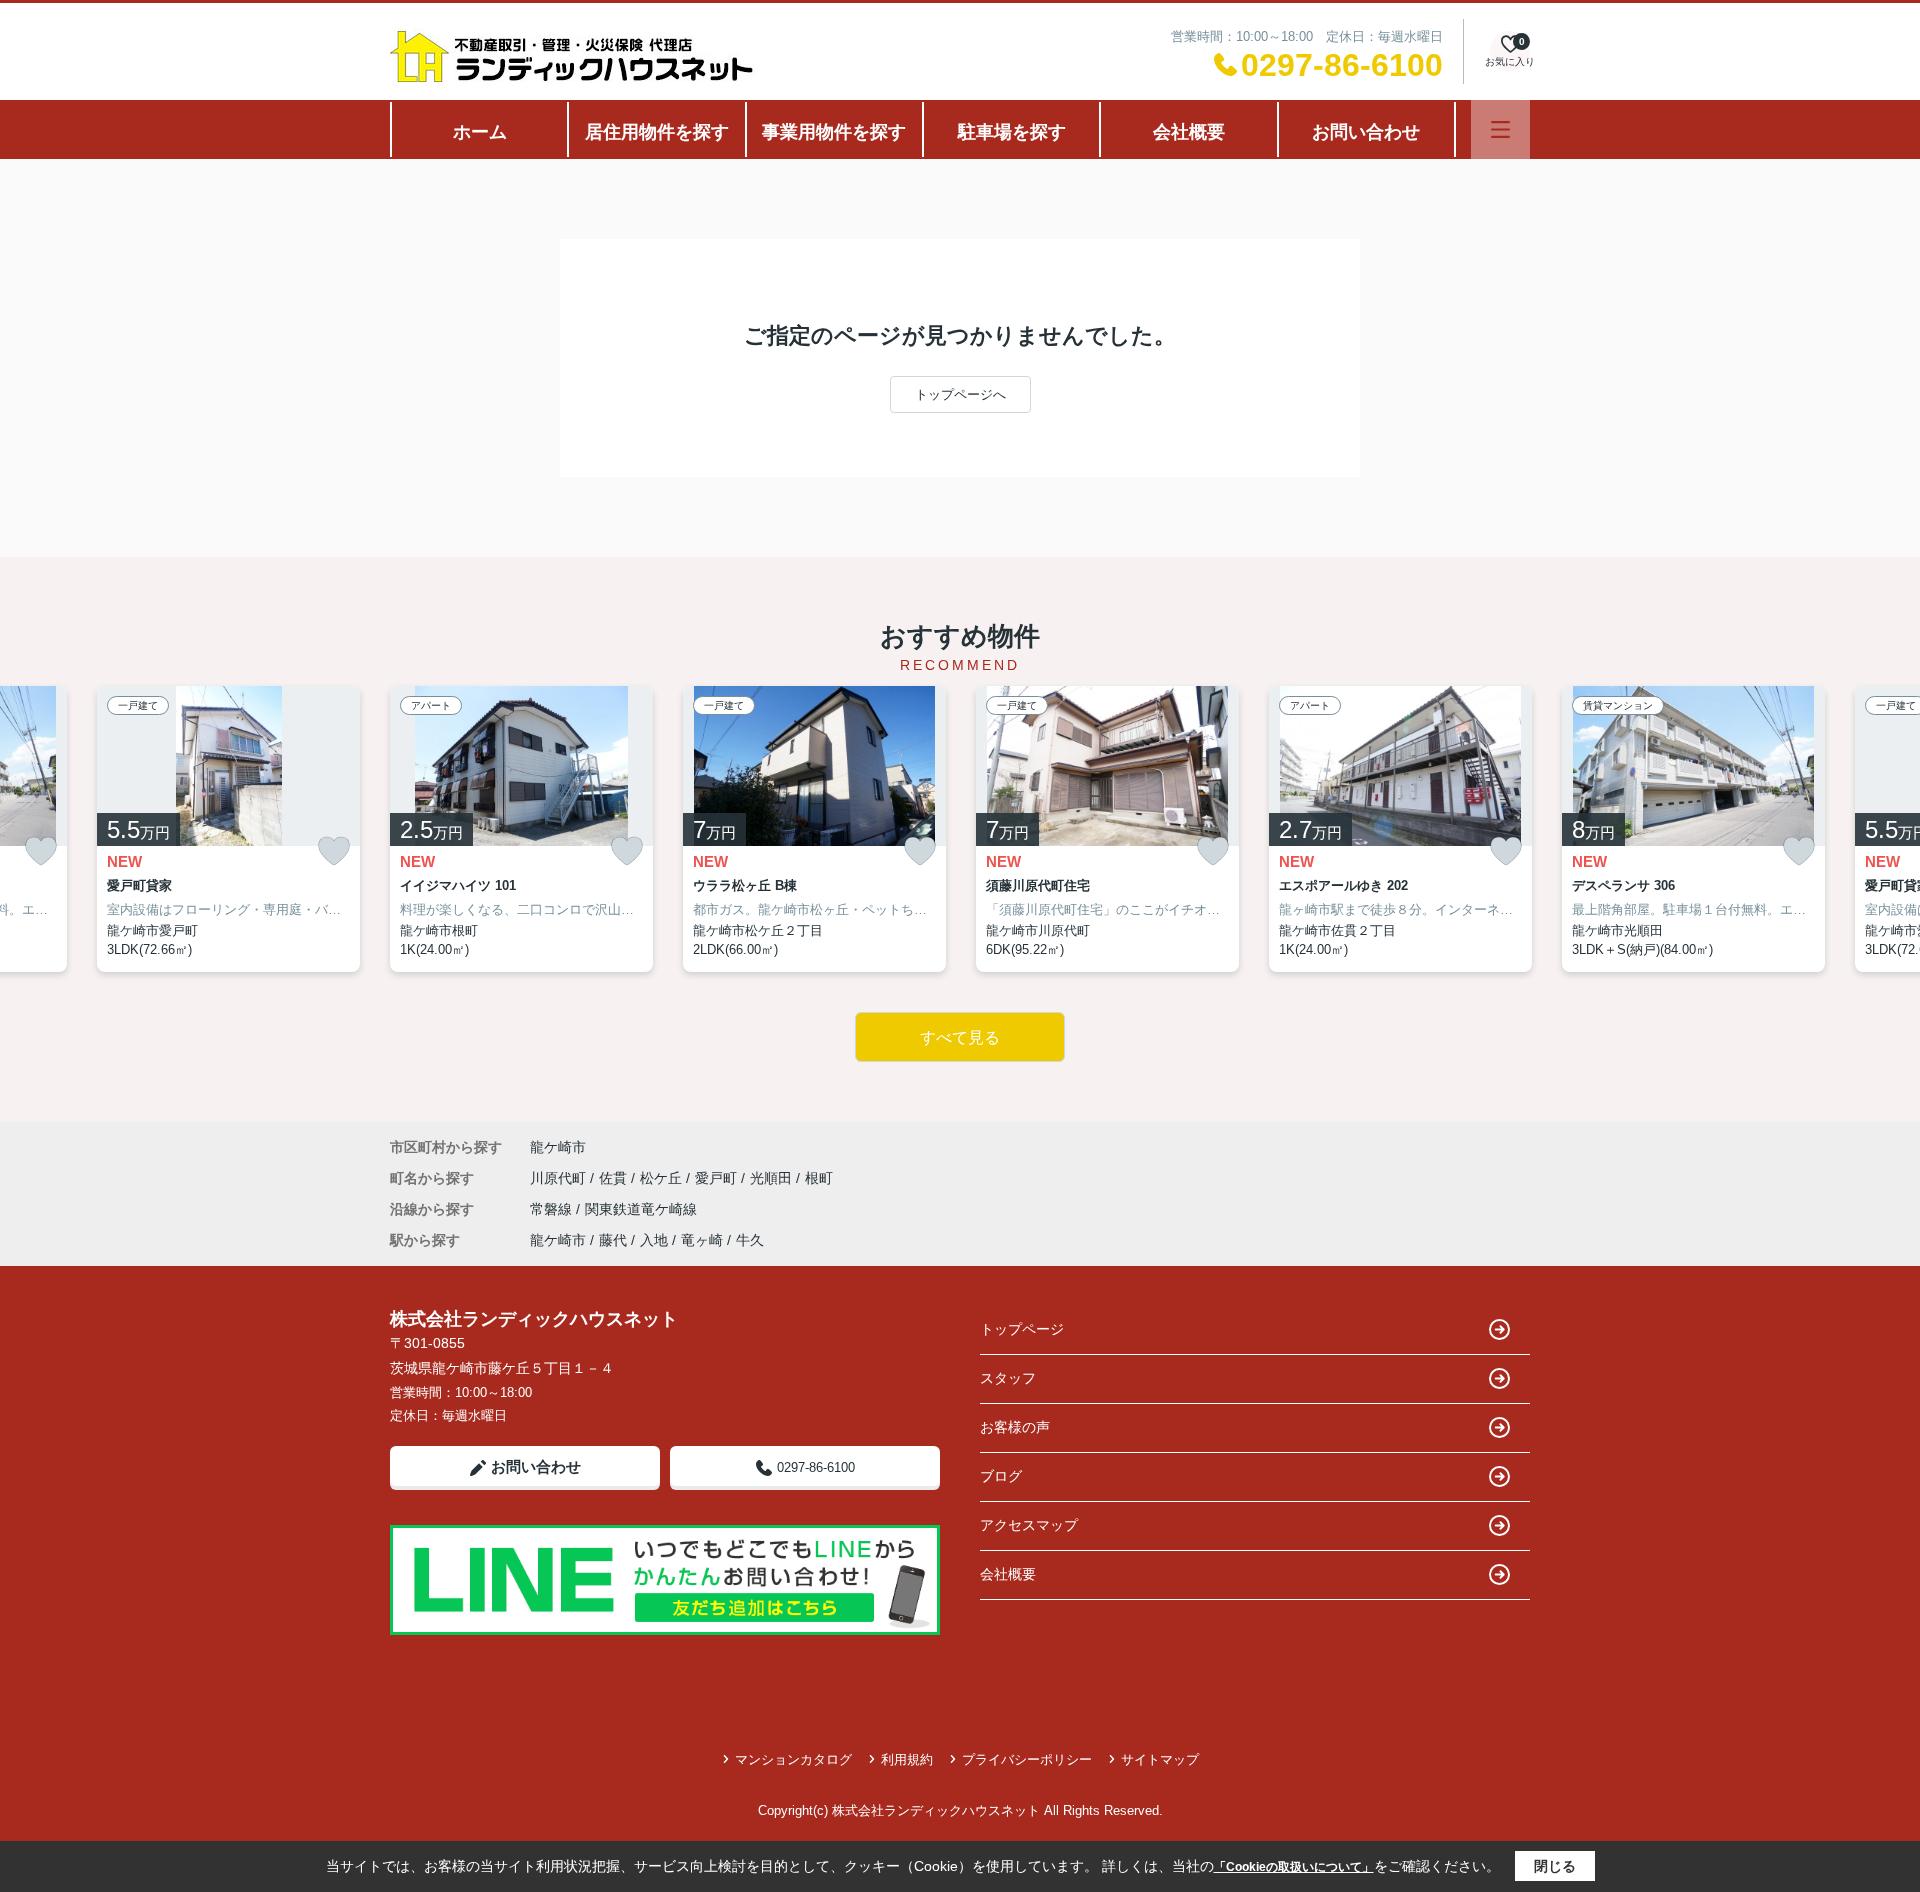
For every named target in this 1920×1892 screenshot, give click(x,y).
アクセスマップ (1029, 1525)
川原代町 (560, 1178)
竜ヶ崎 (702, 1240)
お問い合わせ (1366, 132)
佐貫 (615, 1178)
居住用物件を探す (657, 132)
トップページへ (960, 394)
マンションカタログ (793, 1759)
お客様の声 (1015, 1427)
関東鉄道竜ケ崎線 (641, 1209)
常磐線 (553, 1209)
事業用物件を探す (834, 132)
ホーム (480, 132)
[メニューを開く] (1500, 129)
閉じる (1555, 1866)
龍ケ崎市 (558, 1147)
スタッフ (1008, 1378)
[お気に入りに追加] (41, 851)
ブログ (1001, 1476)
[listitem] (521, 829)
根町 (819, 1178)
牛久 (750, 1240)
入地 (654, 1240)
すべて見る (960, 1037)
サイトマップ (1160, 1759)
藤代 (613, 1240)
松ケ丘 (663, 1178)
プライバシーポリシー (1027, 1759)
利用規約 (907, 1759)
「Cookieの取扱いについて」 (1294, 1867)
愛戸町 (718, 1178)
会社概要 (1189, 132)
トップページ (1022, 1329)
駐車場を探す (1012, 132)
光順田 (773, 1178)
